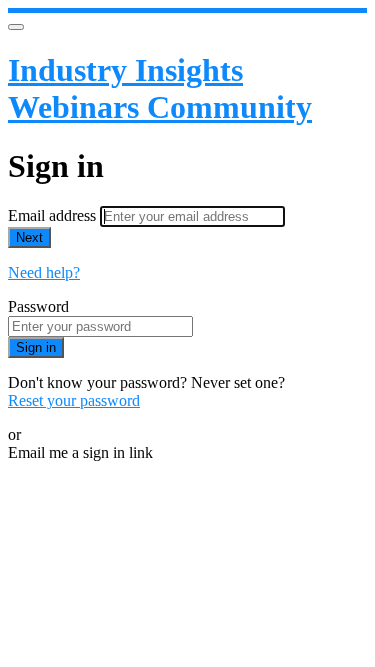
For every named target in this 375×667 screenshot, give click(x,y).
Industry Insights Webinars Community (160, 88)
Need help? (44, 272)
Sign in (36, 347)
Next (29, 237)
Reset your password (74, 400)
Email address (54, 215)
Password (38, 306)
